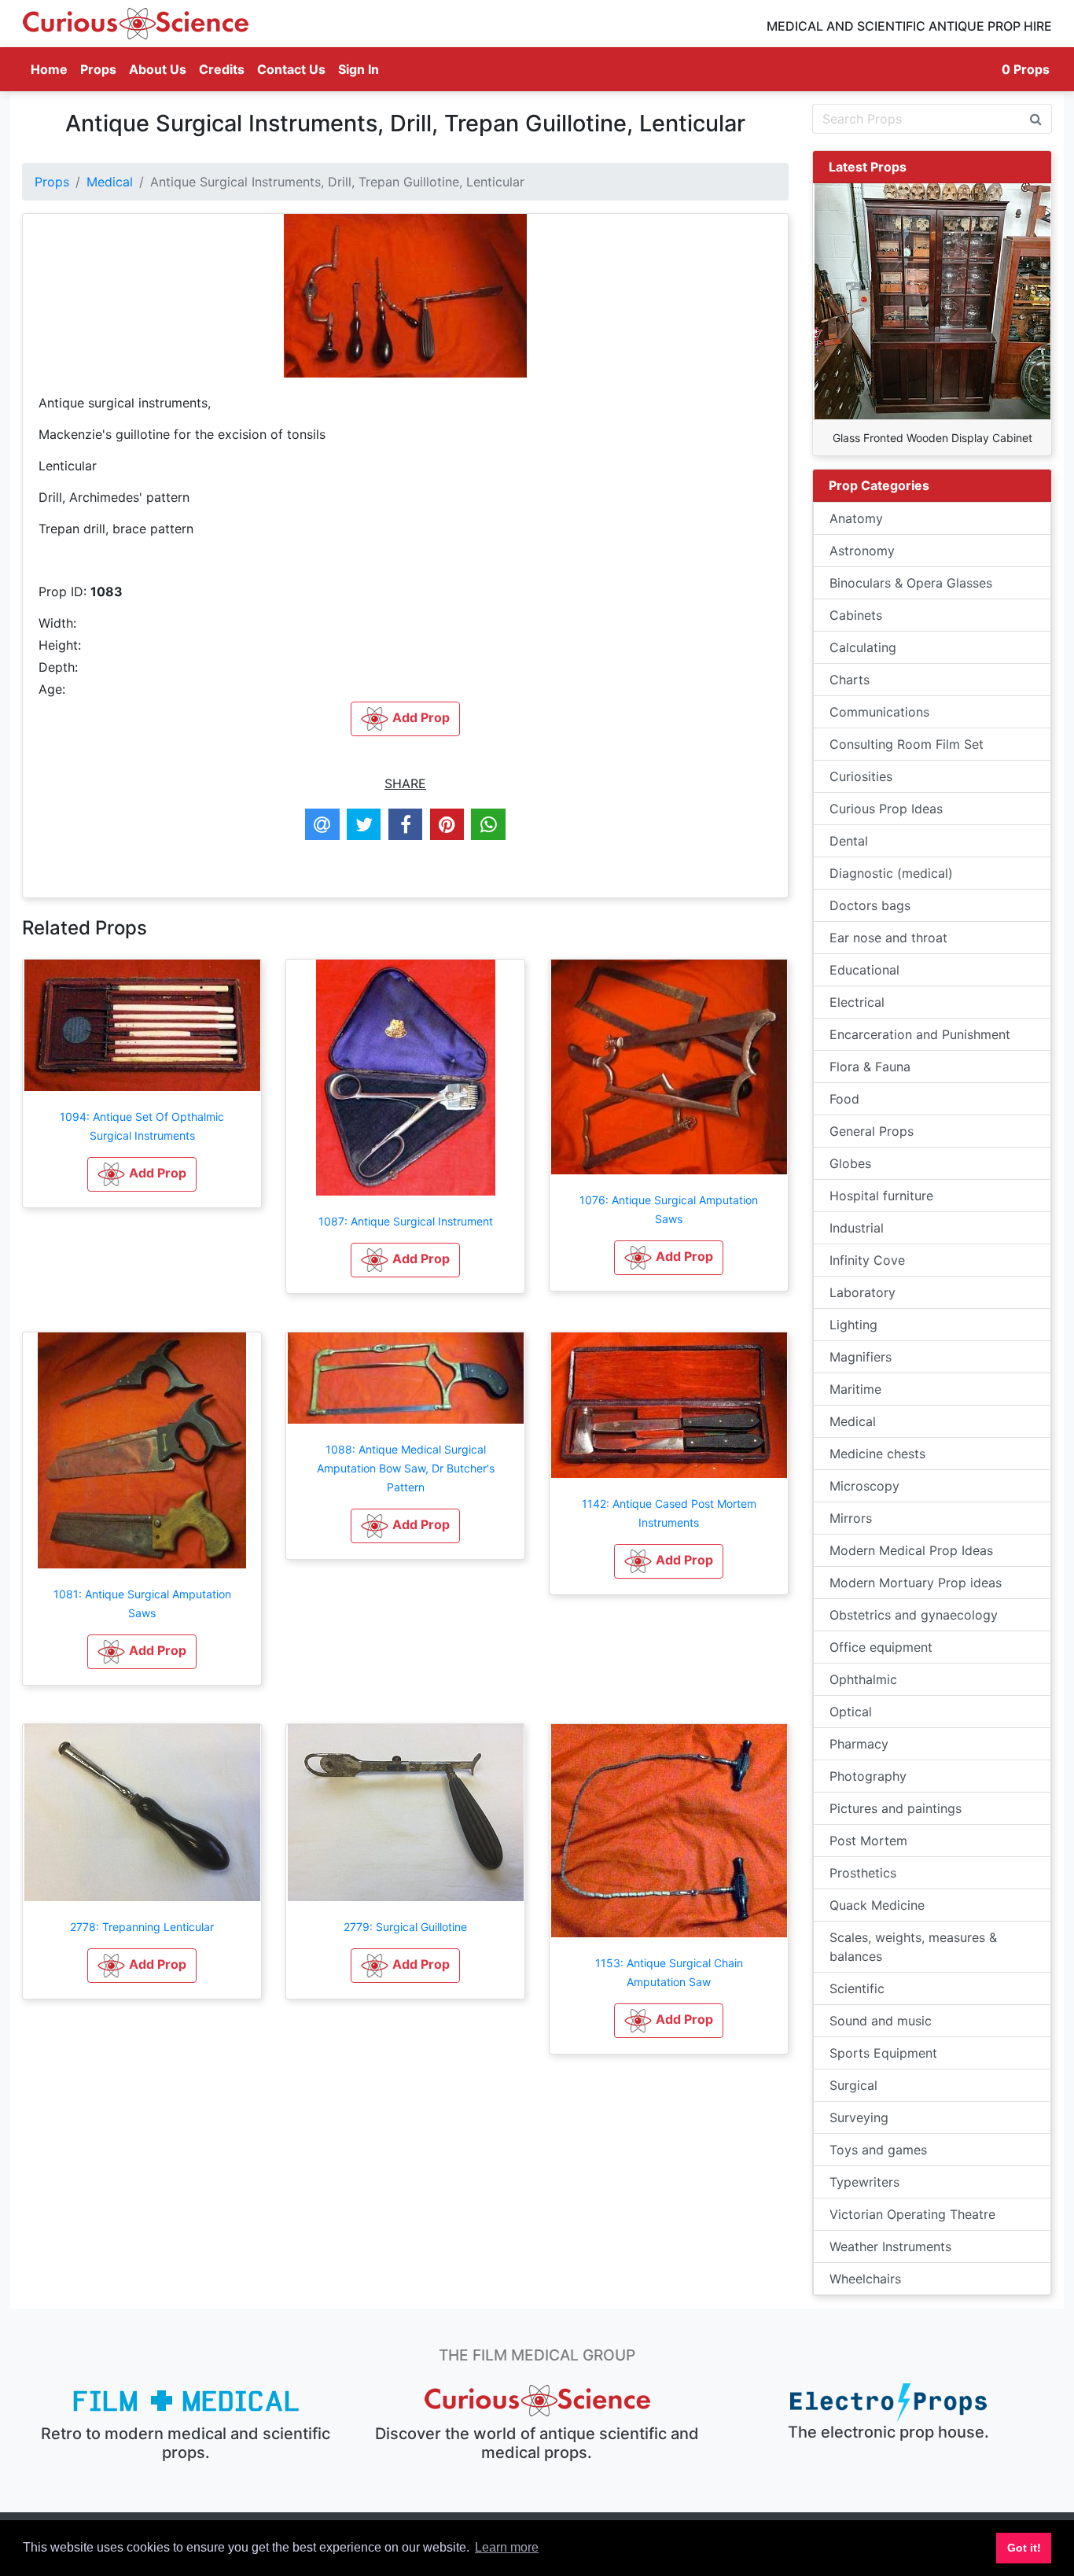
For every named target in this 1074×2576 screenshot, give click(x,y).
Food (844, 1099)
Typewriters (864, 2182)
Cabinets (856, 615)
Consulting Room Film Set (907, 744)
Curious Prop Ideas (886, 809)
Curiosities (861, 776)
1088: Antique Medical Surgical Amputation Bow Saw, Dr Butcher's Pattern (406, 1468)
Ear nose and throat (888, 938)
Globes (850, 1163)
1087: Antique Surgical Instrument (406, 1221)
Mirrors (851, 1518)
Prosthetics (863, 1873)
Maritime (855, 1389)
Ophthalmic (863, 1679)
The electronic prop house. (888, 2432)
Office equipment (881, 1647)
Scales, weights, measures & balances (913, 1947)
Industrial (857, 1228)
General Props (872, 1131)
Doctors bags (870, 905)
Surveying (859, 2117)
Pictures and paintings (896, 1808)
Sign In (359, 69)
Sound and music (881, 2021)
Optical (851, 1712)
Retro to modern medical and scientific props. (186, 2443)
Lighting (853, 1325)
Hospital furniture (881, 1196)
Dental (849, 841)
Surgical (853, 2085)
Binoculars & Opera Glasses (911, 583)
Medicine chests (877, 1454)
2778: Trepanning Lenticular (142, 1927)
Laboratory (863, 1292)
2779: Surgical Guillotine (405, 1927)
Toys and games (878, 2150)
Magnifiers (861, 1357)
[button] (142, 1174)
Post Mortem (868, 1841)
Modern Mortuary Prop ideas (916, 1583)
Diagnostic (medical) (891, 873)
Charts (850, 680)
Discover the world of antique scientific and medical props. (537, 2443)
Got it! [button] (1024, 2548)
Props (98, 69)
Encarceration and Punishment (920, 1034)
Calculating (863, 647)
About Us (158, 69)
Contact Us (291, 69)
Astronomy (862, 551)
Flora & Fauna (870, 1067)
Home (52, 69)
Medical (110, 182)
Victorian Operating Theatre (912, 2214)
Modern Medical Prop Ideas (911, 1550)
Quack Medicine (877, 1905)
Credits (222, 69)
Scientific (857, 1988)
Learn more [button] (507, 2547)
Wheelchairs (865, 2279)
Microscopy (864, 1486)
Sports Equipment (883, 2053)
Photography (868, 1776)
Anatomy (856, 518)
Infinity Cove (867, 1260)
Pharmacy (859, 1744)
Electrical (857, 1002)
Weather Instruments (890, 2246)
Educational (864, 970)
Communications (879, 712)
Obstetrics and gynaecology (914, 1615)
